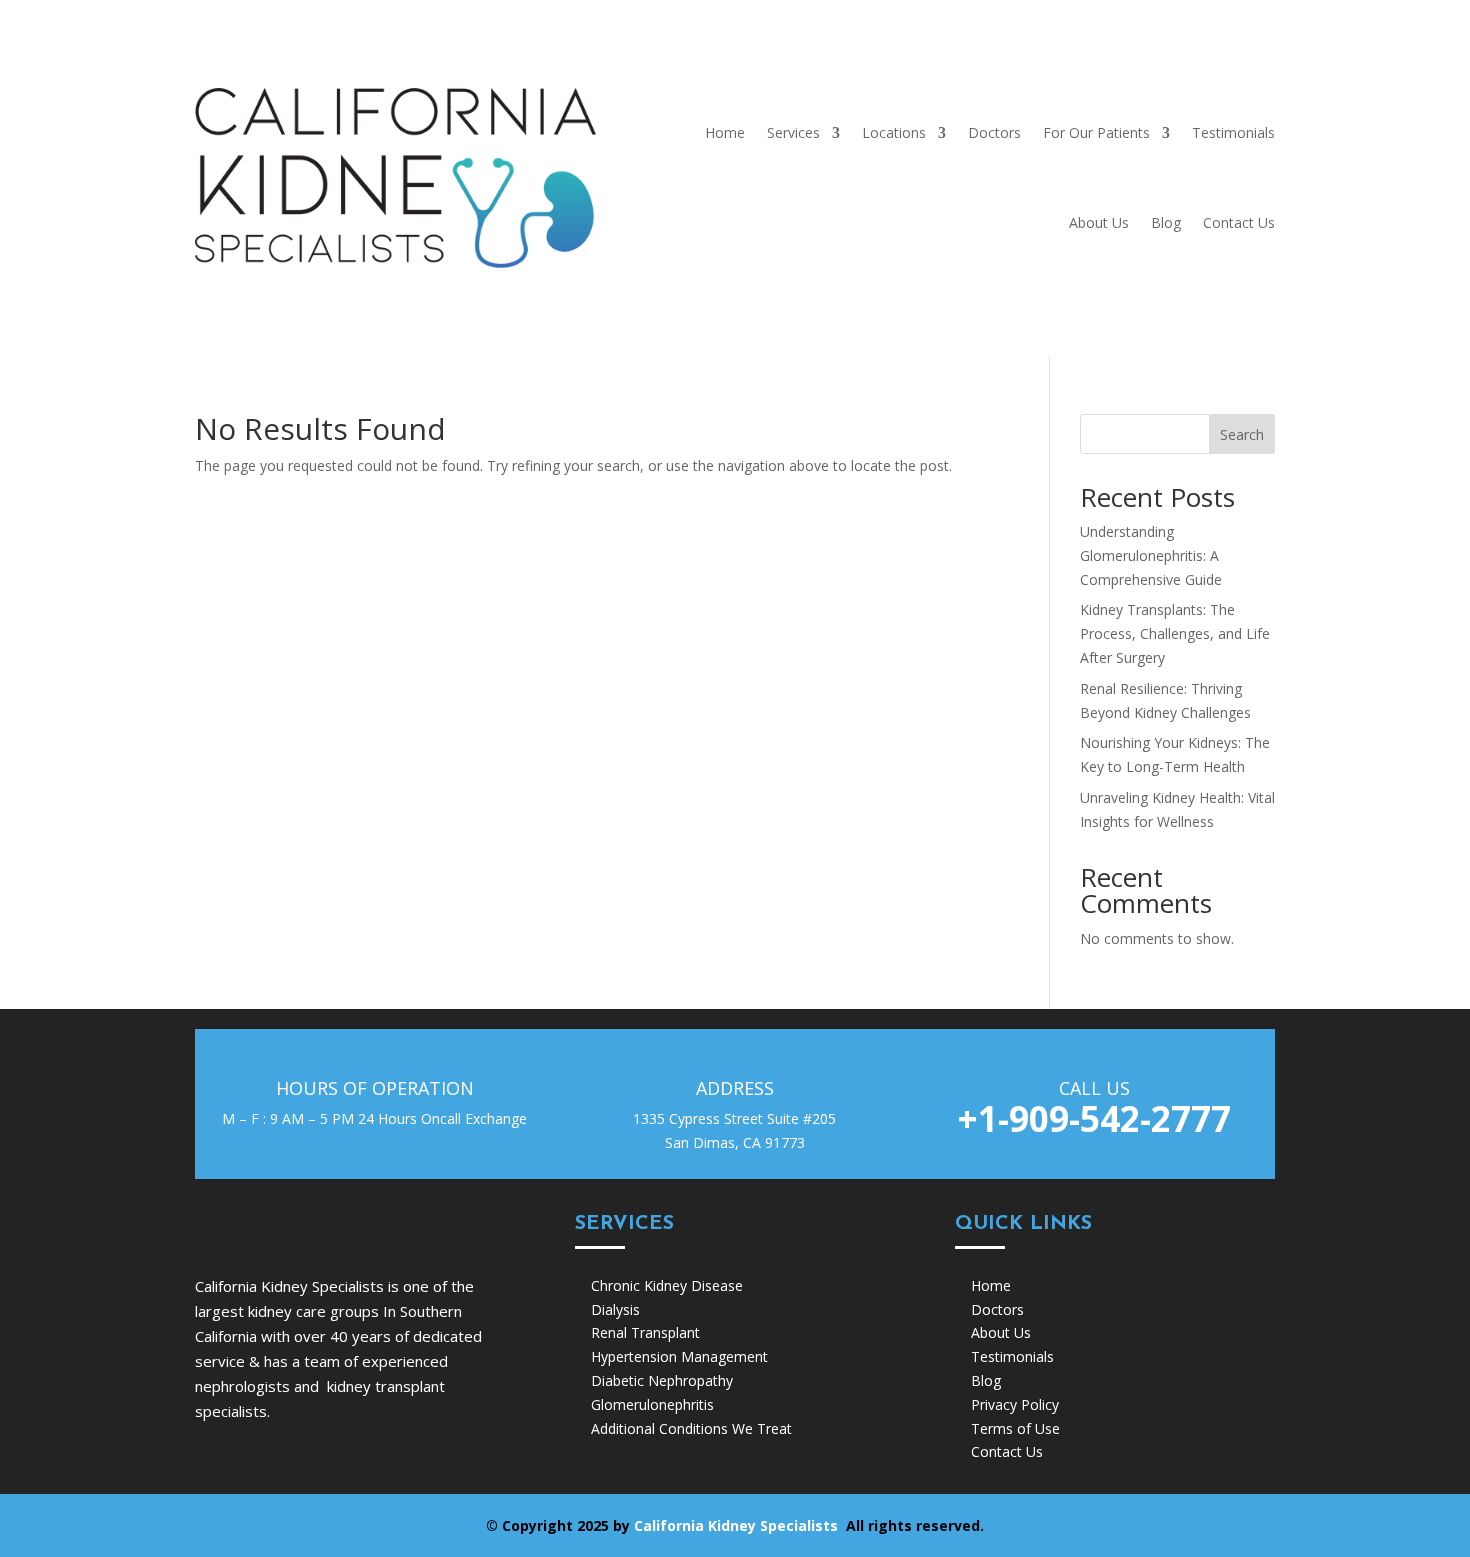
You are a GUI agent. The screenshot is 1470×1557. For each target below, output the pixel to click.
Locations (894, 132)
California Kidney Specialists (738, 1525)
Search (1242, 434)
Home (725, 132)
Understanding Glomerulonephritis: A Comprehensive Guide (1151, 555)
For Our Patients (1096, 132)
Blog (1166, 222)
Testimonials (1233, 132)
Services (793, 132)
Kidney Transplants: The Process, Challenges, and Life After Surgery (1175, 633)
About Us (1099, 222)
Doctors (994, 132)
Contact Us (1239, 222)
